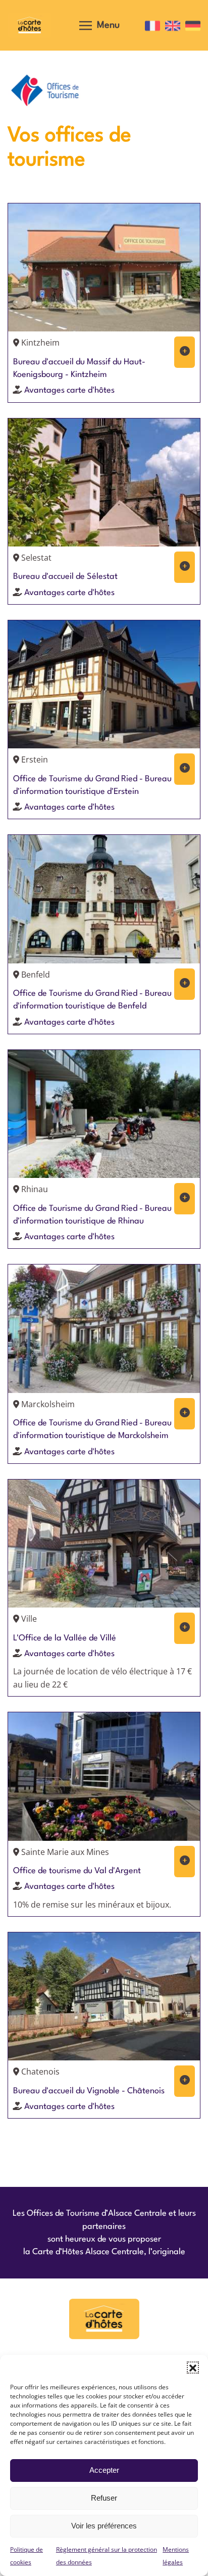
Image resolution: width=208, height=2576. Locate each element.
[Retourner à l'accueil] (30, 25)
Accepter (104, 2470)
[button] (193, 2368)
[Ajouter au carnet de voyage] (185, 352)
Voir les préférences (104, 2526)
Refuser (104, 2498)
